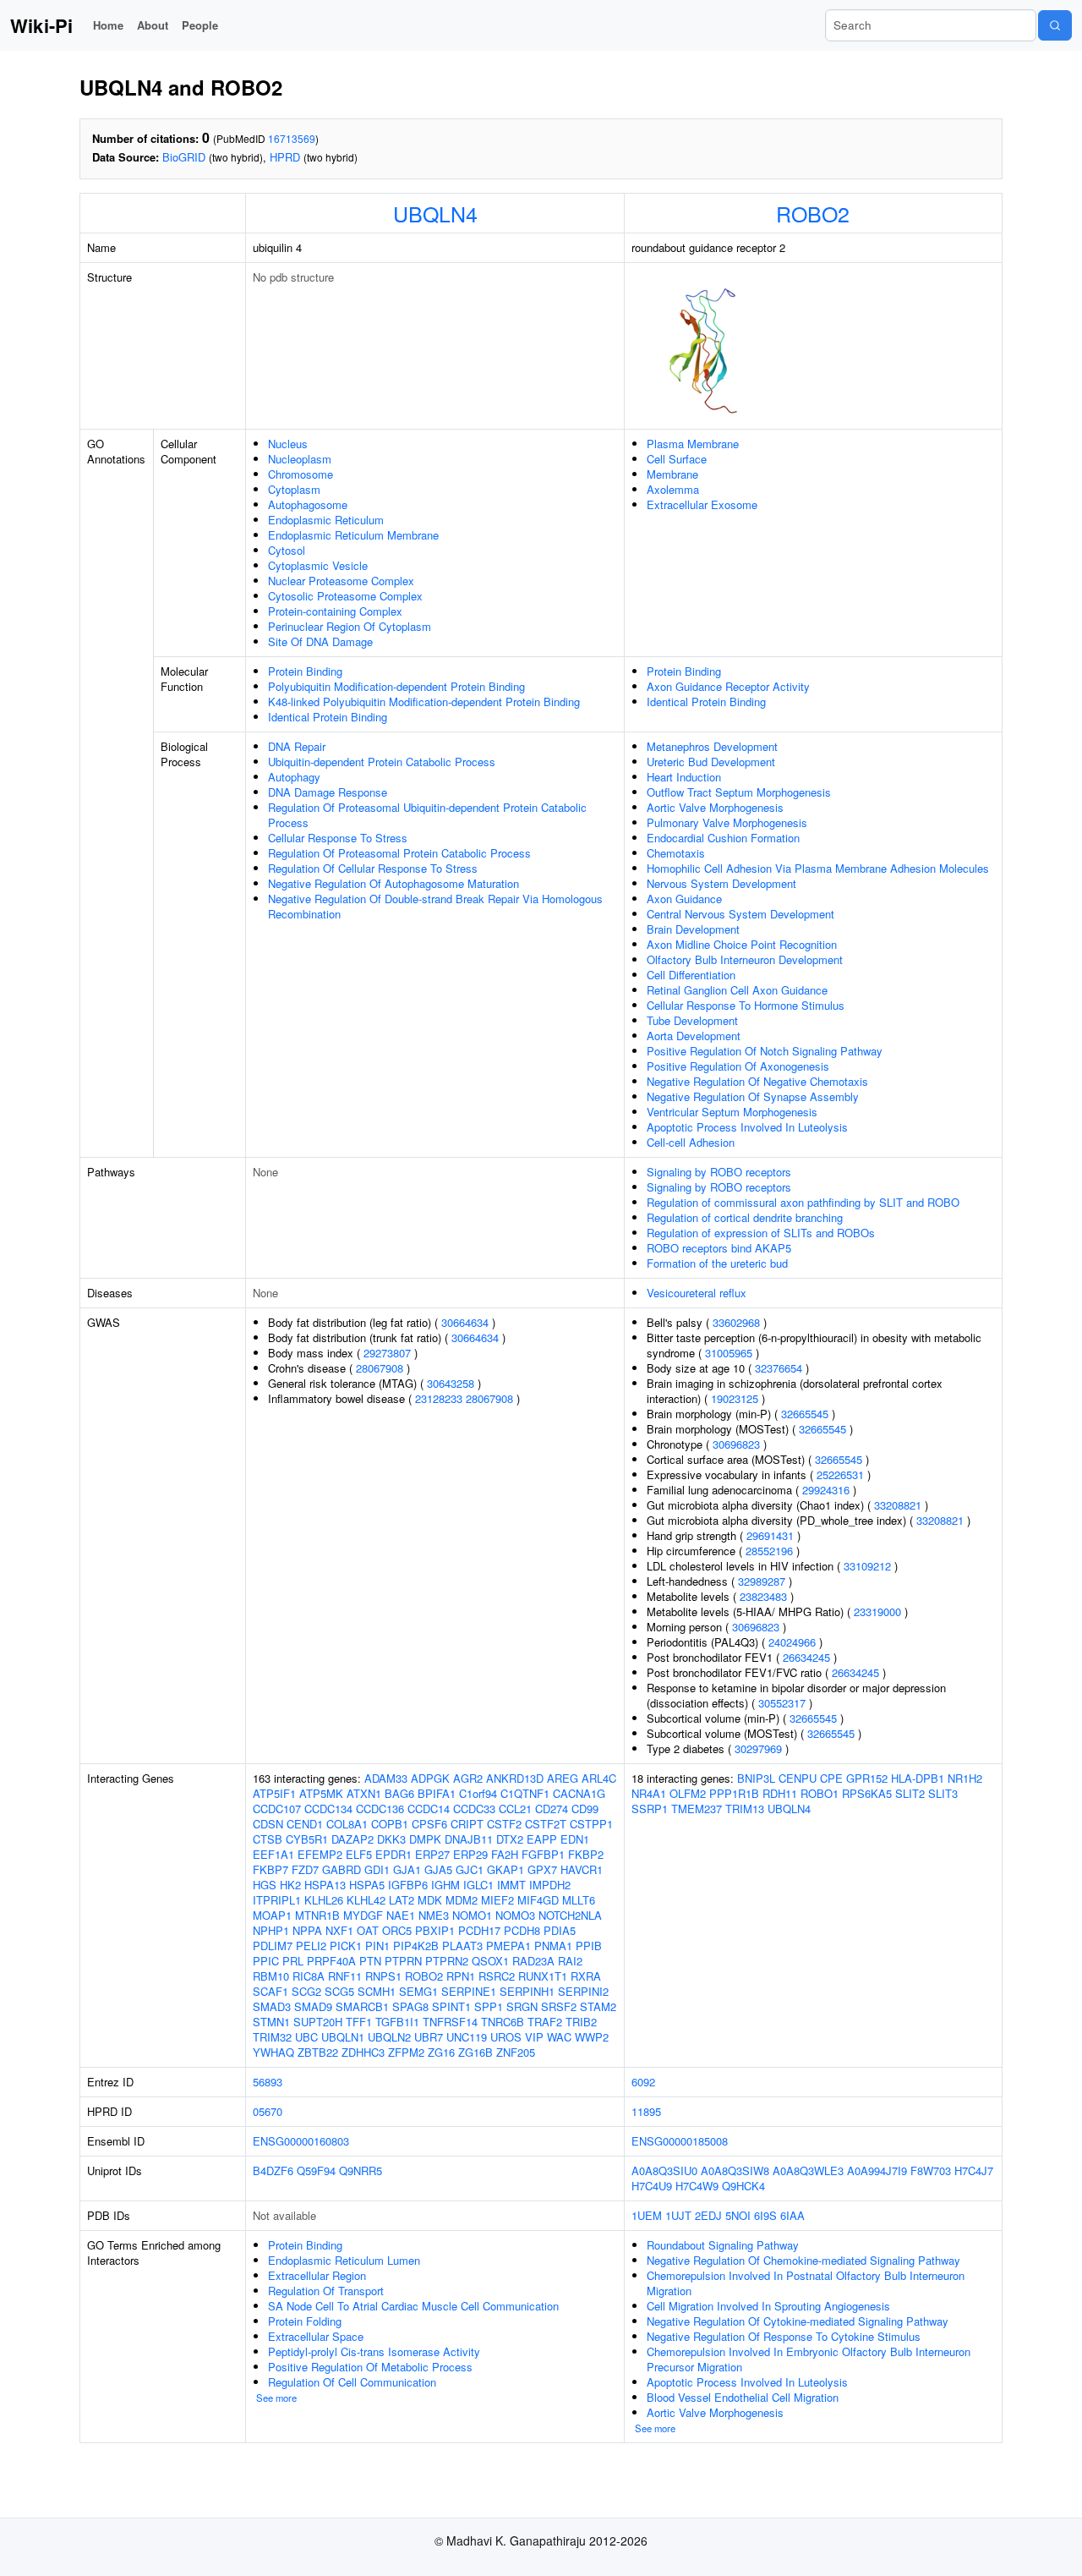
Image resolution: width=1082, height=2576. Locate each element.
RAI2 (570, 1961)
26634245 (806, 1657)
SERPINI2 (583, 1991)
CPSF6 (429, 1824)
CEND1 (305, 1824)
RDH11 (780, 1793)
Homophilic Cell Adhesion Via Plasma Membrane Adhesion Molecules (818, 868)
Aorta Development (694, 1036)
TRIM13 (745, 1809)
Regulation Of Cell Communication (352, 2382)
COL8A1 (347, 1824)
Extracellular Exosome (702, 504)
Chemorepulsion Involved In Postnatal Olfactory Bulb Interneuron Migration (806, 2283)
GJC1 (470, 1869)
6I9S (765, 2215)
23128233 (439, 1398)
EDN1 (575, 1839)
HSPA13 (325, 1885)
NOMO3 (515, 1915)
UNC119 (467, 2037)
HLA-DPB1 (918, 1778)
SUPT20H (318, 2022)
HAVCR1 (582, 1869)
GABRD (342, 1869)
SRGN (522, 2006)
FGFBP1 (543, 1854)
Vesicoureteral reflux (697, 1293)
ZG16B (475, 2052)
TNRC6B (503, 2022)
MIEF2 (497, 1900)
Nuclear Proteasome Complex (341, 581)
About (153, 25)
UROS (506, 2037)
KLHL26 (324, 1900)
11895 (646, 2111)
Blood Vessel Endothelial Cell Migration (743, 2397)
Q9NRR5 (361, 2170)
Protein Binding (305, 671)
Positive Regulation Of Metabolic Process (370, 2367)
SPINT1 (451, 2006)
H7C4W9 (697, 2186)
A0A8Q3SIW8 (735, 2170)
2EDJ (708, 2215)
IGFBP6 (408, 1885)
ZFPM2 (406, 2052)
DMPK (425, 1839)
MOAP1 (272, 1915)
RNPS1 (383, 1976)
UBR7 (429, 2037)
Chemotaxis (676, 853)
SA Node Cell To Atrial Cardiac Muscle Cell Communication (413, 2306)
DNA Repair (297, 746)
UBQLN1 (343, 2037)
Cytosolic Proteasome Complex (345, 596)
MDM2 (462, 1900)
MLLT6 (579, 1900)
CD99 (585, 1809)
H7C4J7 (974, 2170)
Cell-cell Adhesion (691, 1142)
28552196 (769, 1551)
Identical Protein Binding (328, 717)
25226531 (840, 1474)
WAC (559, 2037)
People (200, 25)
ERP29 (470, 1854)
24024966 (792, 1642)
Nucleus (288, 444)
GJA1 (407, 1869)
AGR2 (468, 1778)
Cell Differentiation (691, 975)
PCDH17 (479, 1930)
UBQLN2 (389, 2037)
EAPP (542, 1839)
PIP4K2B (416, 1946)
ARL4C (599, 1778)
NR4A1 (649, 1793)
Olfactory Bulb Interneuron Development (745, 959)
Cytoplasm (294, 489)
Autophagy (294, 777)
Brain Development (693, 929)
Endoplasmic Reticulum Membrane (353, 535)
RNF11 (345, 1976)
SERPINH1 (527, 1991)
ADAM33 (386, 1778)
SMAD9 (313, 2006)
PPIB (589, 1946)
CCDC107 (277, 1809)
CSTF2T (546, 1824)
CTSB (268, 1839)
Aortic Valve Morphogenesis (715, 807)
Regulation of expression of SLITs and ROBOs (761, 1233)
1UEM (647, 2215)
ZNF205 (516, 2052)
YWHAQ (273, 2052)
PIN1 (377, 1946)
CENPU (798, 1778)
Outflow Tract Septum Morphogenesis (739, 792)
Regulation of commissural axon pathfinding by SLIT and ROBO (803, 1202)
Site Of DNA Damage (320, 641)
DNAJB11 (469, 1839)
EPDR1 (393, 1854)
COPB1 (390, 1824)
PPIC (266, 1961)
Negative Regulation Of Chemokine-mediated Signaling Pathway (803, 2260)
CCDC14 (429, 1809)
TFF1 (359, 2022)
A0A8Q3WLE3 (808, 2170)
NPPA (307, 1930)
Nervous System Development (721, 883)
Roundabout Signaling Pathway (723, 2245)
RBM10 (271, 1976)
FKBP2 (586, 1854)
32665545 (805, 1414)
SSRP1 (650, 1809)
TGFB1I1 (397, 2022)
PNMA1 (553, 1946)
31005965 (729, 1353)
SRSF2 (559, 2006)
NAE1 (401, 1915)
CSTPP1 (591, 1824)
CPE (831, 1778)
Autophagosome (308, 504)
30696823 (736, 1444)
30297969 (758, 1748)
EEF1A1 (273, 1854)
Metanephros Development (712, 746)
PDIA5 (560, 1930)
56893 (268, 2082)
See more (276, 2398)
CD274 (552, 1809)
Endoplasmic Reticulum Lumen (344, 2260)
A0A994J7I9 (877, 2170)
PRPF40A (331, 1961)
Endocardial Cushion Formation (723, 838)
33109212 (867, 1566)
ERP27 (432, 1854)
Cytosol (287, 550)
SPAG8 (410, 2006)
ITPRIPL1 (277, 1900)
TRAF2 (545, 2022)
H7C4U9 (652, 2186)
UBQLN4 (435, 213)
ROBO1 (820, 1793)
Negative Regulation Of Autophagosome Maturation (393, 883)
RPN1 (461, 1976)
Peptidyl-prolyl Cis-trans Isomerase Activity (374, 2351)
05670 (268, 2111)
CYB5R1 (307, 1839)
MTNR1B (317, 1915)
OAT (368, 1930)
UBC (306, 2037)
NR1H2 (965, 1778)
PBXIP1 (435, 1930)
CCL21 (515, 1809)
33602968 (736, 1322)
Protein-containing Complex (335, 611)
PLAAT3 (462, 1946)
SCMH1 (377, 1991)
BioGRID (184, 157)
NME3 (434, 1915)
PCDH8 (522, 1930)
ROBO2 (813, 213)
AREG (563, 1778)
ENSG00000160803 (301, 2141)
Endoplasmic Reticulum (326, 520)
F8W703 (931, 2170)
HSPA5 (367, 1885)
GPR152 (867, 1778)
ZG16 (441, 2052)
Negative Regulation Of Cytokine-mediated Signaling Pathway (798, 2321)
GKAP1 (505, 1869)
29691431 (770, 1535)
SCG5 (339, 1991)
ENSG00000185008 (680, 2141)
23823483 (763, 1596)
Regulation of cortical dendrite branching (745, 1217)
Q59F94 (316, 2170)
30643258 (451, 1383)
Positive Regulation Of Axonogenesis (738, 1066)
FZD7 (305, 1869)
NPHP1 (271, 1930)
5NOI (738, 2215)
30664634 (465, 1322)
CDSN (268, 1824)
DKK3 (391, 1839)
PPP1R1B (734, 1793)
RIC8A (309, 1976)
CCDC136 (380, 1809)
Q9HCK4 (743, 2186)
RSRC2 (497, 1976)
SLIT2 (910, 1793)
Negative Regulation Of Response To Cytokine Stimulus (784, 2336)
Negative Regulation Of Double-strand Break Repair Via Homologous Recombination (435, 906)
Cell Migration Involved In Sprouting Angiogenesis (768, 2306)
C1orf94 (478, 1793)
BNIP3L (756, 1778)
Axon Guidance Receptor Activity (728, 686)
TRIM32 (272, 2037)
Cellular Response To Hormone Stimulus (746, 1005)
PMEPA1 (508, 1946)
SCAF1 (270, 1991)
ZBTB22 (318, 2052)
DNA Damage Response (328, 792)
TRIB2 (581, 2022)
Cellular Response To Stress (338, 838)
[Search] (1055, 25)
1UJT (678, 2215)
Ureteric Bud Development (711, 762)
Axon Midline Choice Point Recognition (742, 944)
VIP (534, 2037)
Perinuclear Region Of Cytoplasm (350, 626)
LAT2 (402, 1900)
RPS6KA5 (867, 1793)
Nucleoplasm (300, 459)
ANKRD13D (515, 1778)
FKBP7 (270, 1869)
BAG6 (399, 1793)
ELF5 (359, 1854)
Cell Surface (677, 459)
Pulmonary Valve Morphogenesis (727, 822)
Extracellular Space (316, 2336)
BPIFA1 (437, 1793)
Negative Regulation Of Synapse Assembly (753, 1096)
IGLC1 (478, 1885)
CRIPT (467, 1824)
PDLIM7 (273, 1946)
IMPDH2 (550, 1885)
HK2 (290, 1885)
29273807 (387, 1353)
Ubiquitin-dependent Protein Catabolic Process (382, 762)
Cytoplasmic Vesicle (318, 565)
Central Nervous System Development (740, 914)
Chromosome (301, 474)
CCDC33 (474, 1809)
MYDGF (363, 1915)
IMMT (511, 1885)
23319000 (877, 1611)
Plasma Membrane (693, 444)
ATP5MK (321, 1793)
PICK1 (346, 1946)
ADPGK (430, 1778)
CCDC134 (328, 1809)
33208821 (898, 1505)
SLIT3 (943, 1793)
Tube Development (692, 1020)
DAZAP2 (352, 1839)
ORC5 (397, 1930)
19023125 (735, 1398)
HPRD (285, 157)
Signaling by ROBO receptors (719, 1172)
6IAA (792, 2215)
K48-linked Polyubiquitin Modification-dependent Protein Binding (424, 702)
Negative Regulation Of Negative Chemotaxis (757, 1081)
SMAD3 (272, 2006)
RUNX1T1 (543, 1976)
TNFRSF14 (450, 2022)
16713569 (292, 138)
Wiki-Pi (41, 25)
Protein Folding (305, 2321)
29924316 (826, 1490)
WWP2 (592, 2037)
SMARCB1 (362, 2006)
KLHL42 (366, 1900)
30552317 (782, 1703)
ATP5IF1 (274, 1793)
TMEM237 (697, 1809)
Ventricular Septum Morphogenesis (732, 1112)
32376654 (779, 1368)
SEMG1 (418, 1991)
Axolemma (673, 489)
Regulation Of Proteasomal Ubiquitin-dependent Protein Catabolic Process (427, 815)
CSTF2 (504, 1824)
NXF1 (339, 1930)
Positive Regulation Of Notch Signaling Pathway (765, 1051)
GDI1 (377, 1869)
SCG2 (306, 1991)
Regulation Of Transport (326, 2291)
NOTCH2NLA (570, 1915)
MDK (430, 1900)
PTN (370, 1961)
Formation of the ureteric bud (717, 1263)
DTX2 (510, 1839)
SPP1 (489, 2006)
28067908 (380, 1368)
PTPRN (403, 1961)
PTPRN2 (447, 1961)
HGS (265, 1885)
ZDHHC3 (363, 2052)
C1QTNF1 (525, 1793)
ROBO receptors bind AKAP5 (719, 1248)
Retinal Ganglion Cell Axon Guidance (737, 990)
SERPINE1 (469, 1991)
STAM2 (598, 2006)
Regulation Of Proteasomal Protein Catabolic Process (399, 853)
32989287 (762, 1581)
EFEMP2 (320, 1854)
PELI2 (311, 1946)
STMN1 (271, 2022)
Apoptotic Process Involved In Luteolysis (747, 1127)
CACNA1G (579, 1793)
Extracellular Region (317, 2275)
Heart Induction (684, 777)
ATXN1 (364, 1793)
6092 (643, 2082)
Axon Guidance (684, 899)
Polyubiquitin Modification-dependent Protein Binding (396, 686)
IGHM (445, 1885)
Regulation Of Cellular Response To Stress (373, 868)
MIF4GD (538, 1900)
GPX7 (542, 1869)
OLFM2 (688, 1793)
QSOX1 (490, 1961)
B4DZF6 (273, 2170)
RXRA (586, 1976)
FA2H (505, 1854)
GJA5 (438, 1869)
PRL (293, 1961)
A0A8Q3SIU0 (664, 2170)
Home (108, 25)
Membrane (672, 474)
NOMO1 (472, 1915)
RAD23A (533, 1961)
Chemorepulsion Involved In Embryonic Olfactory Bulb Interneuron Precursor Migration (809, 2359)
